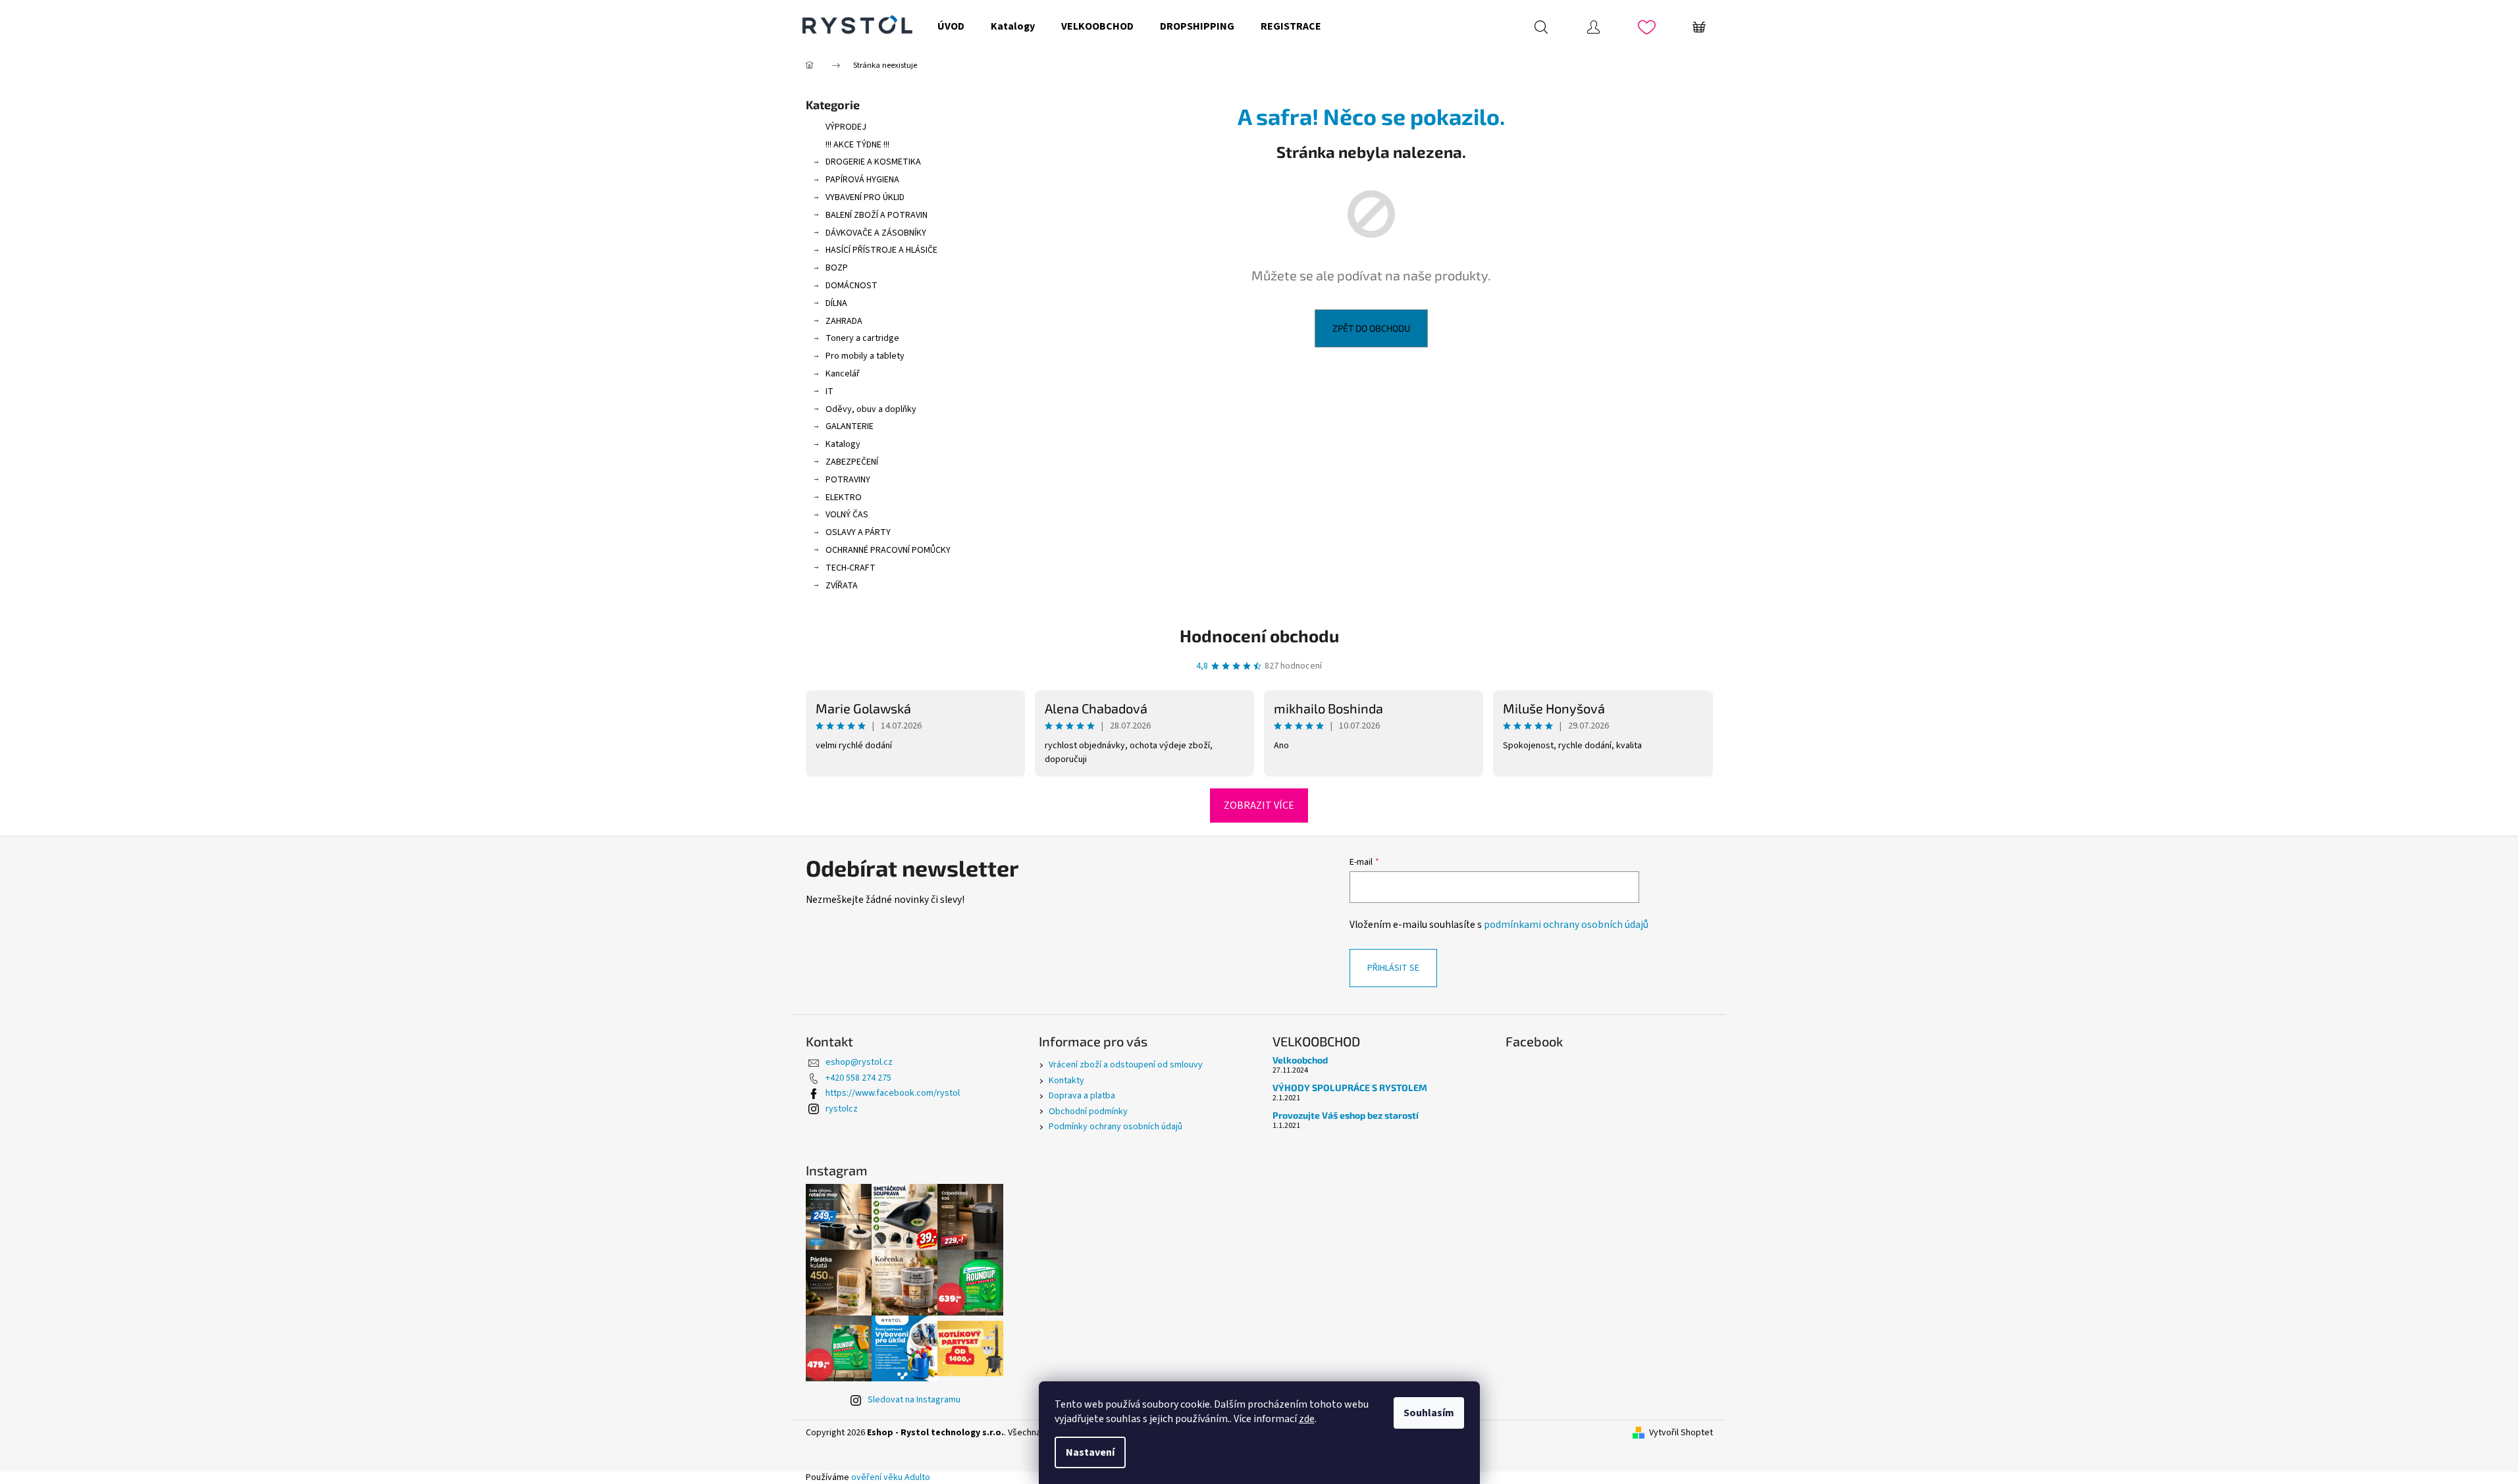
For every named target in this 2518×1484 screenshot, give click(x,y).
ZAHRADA (844, 321)
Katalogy (843, 444)
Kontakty (1066, 1081)
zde (1307, 1419)
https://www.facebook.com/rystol (893, 1093)
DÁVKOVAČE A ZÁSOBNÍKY (876, 233)
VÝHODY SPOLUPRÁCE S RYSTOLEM (1350, 1087)
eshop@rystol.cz (859, 1062)
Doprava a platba (1082, 1096)
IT (829, 392)
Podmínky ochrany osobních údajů (1115, 1127)
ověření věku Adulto (891, 1477)
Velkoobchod (1300, 1060)
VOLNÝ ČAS (847, 515)
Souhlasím (1429, 1413)
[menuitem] (951, 26)
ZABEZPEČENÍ (852, 462)
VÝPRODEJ (846, 127)
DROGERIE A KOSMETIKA (873, 162)
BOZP (837, 268)
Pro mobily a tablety (865, 356)
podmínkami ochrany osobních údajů (1566, 925)
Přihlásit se (1393, 968)
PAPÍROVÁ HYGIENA (862, 180)
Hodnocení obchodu (1259, 635)
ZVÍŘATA (842, 586)
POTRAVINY (848, 480)
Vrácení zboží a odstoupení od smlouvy (1126, 1065)
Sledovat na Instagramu (914, 1400)
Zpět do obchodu (1371, 328)
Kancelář (843, 374)
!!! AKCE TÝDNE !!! (857, 145)
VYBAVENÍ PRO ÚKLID (865, 197)
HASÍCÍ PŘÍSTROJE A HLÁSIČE (881, 250)
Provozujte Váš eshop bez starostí (1346, 1115)
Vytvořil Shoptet (1681, 1433)
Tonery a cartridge (862, 338)
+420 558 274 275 (858, 1078)
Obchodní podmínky (1088, 1112)
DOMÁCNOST (852, 286)
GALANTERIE (850, 426)
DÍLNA (836, 303)
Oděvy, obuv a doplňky (871, 409)
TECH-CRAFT (851, 568)
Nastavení (1090, 1452)
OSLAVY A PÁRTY (858, 532)
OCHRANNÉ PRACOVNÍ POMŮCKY (888, 550)
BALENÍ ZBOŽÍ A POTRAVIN (877, 215)
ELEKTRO (844, 498)
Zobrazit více (1259, 806)
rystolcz (842, 1109)
